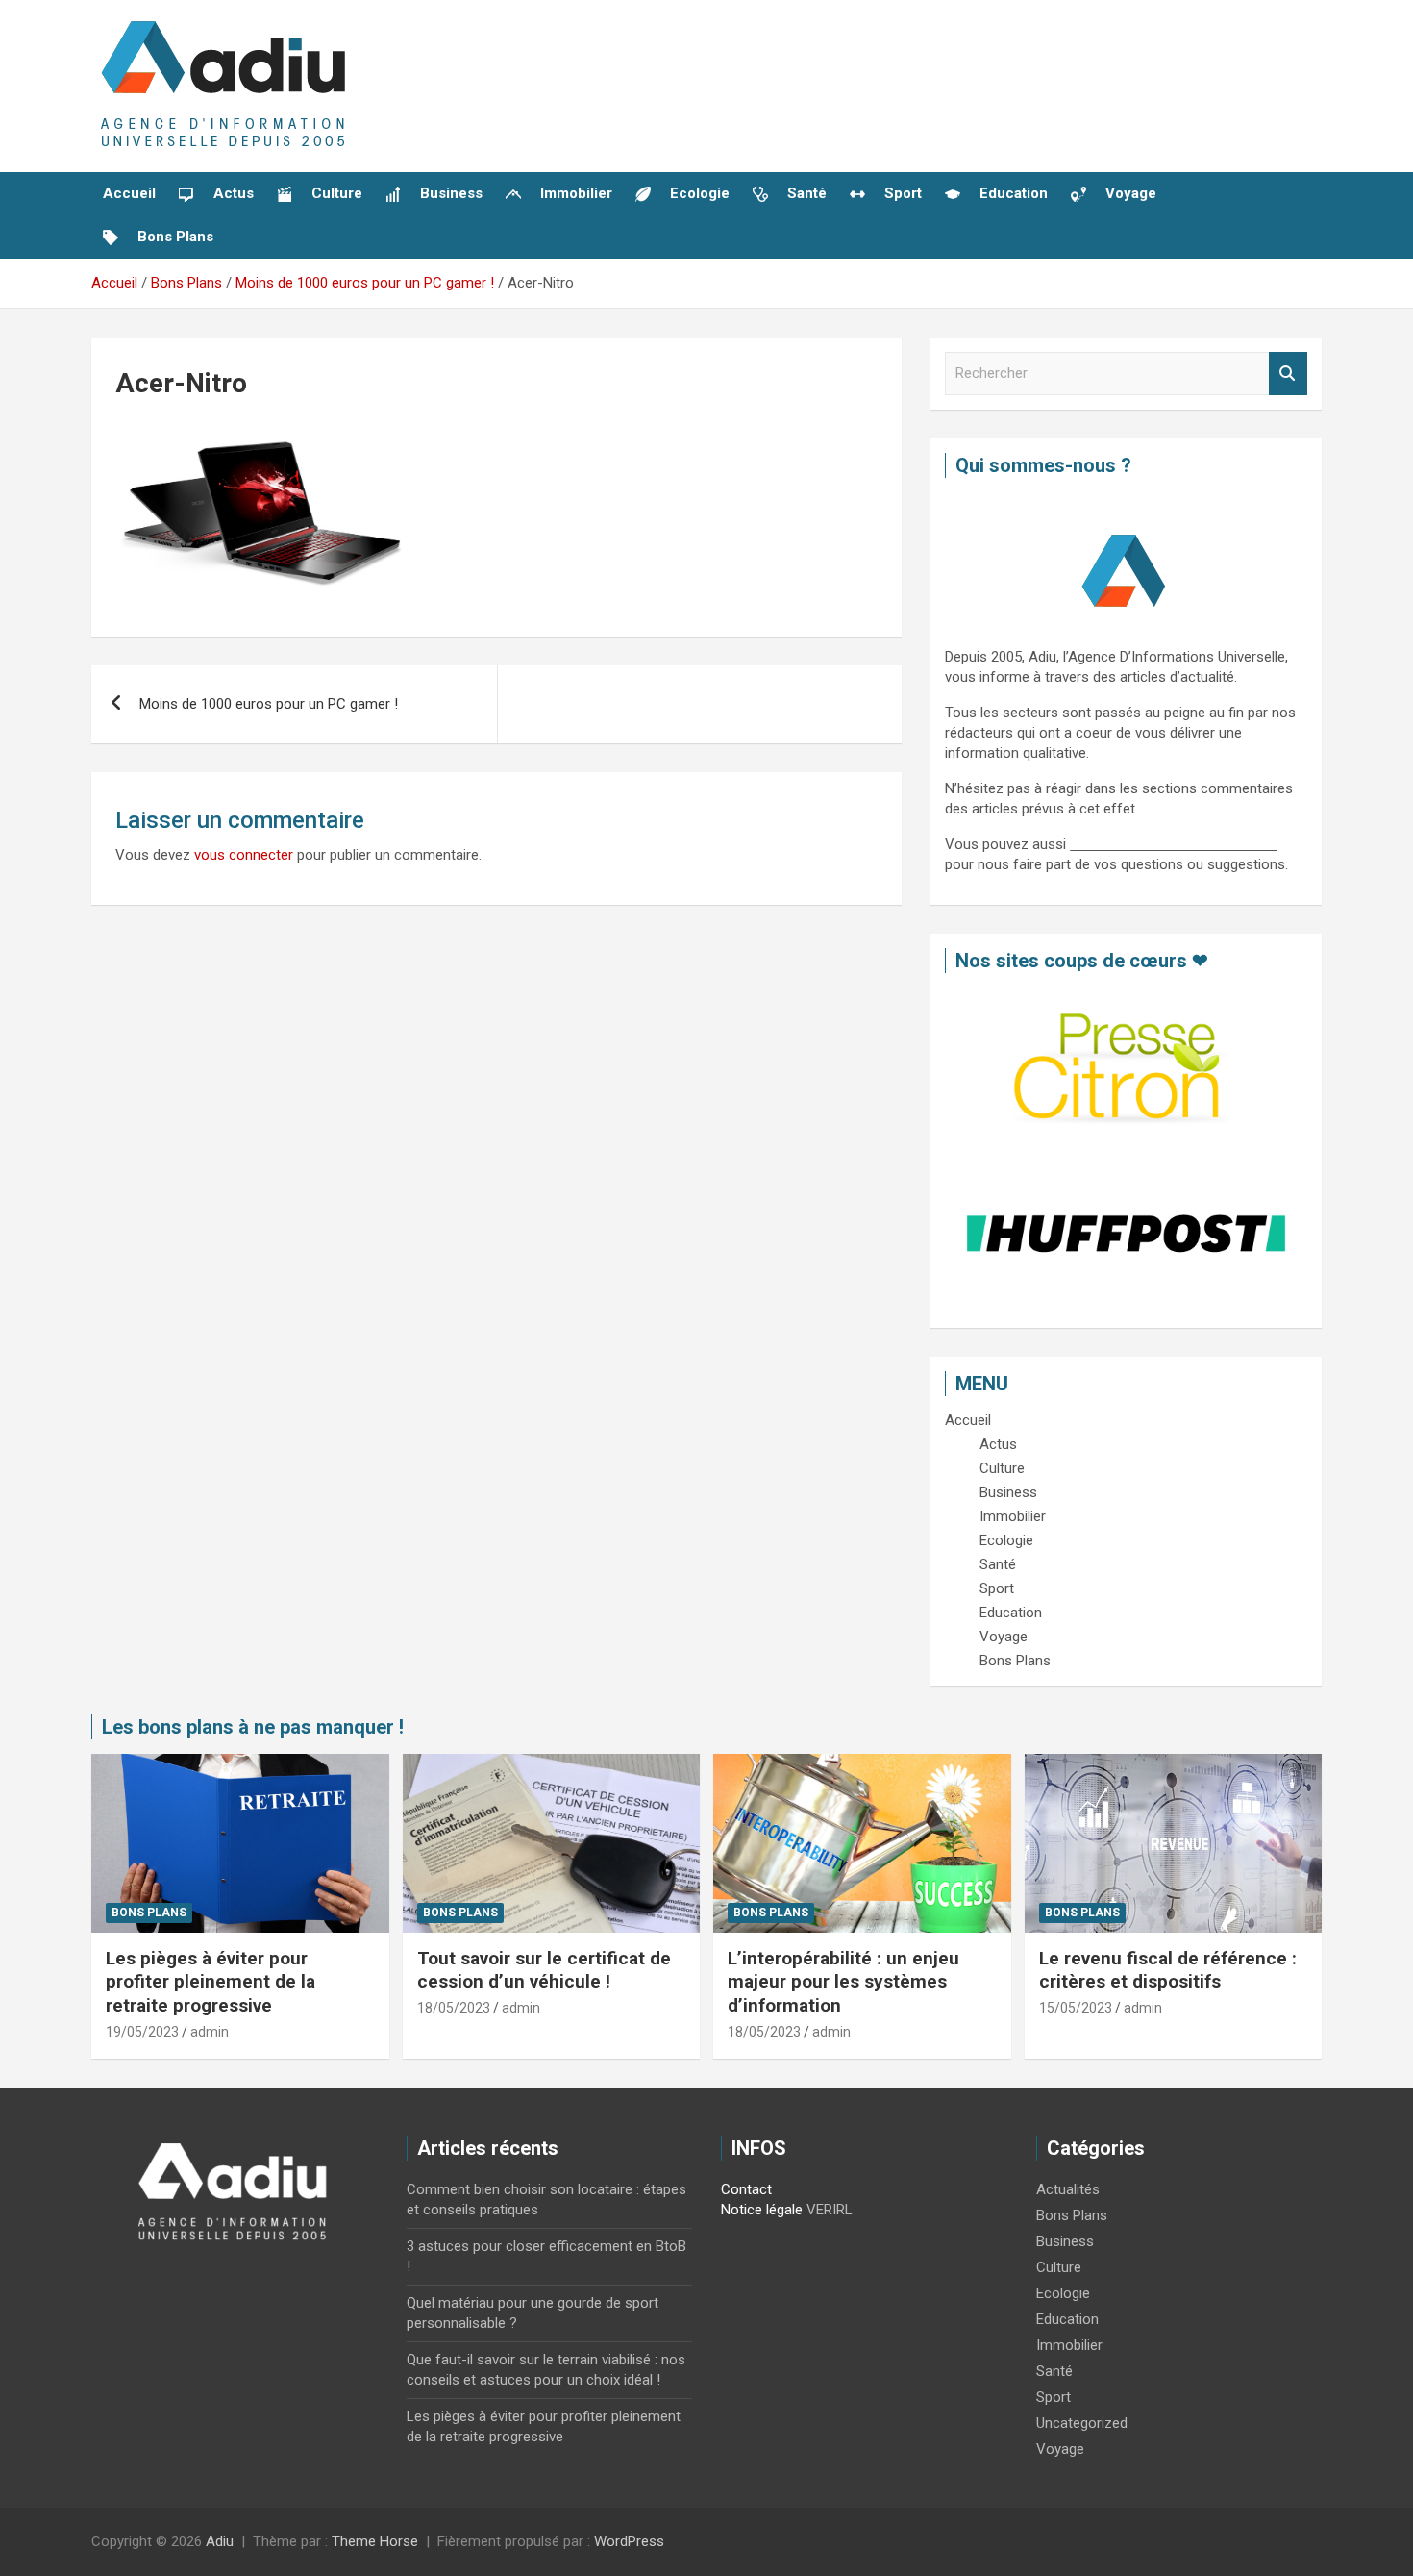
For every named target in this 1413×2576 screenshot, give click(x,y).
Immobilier (1069, 2345)
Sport (1054, 2397)
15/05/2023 (1076, 2008)
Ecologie (1063, 2293)
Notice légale (762, 2210)
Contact (746, 2189)
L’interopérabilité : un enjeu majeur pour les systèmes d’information (843, 1982)
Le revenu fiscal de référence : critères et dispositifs (1168, 1970)
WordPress (629, 2541)
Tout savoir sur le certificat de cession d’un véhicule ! (544, 1970)
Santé (1054, 2371)
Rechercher (1288, 374)
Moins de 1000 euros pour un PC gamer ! (269, 704)
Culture (1059, 2267)
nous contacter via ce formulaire (1173, 844)
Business (1065, 2241)
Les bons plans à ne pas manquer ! (253, 1727)
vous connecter (244, 855)
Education (1067, 2319)
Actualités (1068, 2189)
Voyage (1060, 2449)
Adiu (220, 2541)
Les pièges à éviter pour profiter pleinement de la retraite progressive (211, 1982)
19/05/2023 (142, 2032)
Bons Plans (149, 1913)
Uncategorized (1082, 2423)
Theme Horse (375, 2541)
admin (210, 2032)
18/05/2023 (454, 2008)
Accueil (129, 193)
